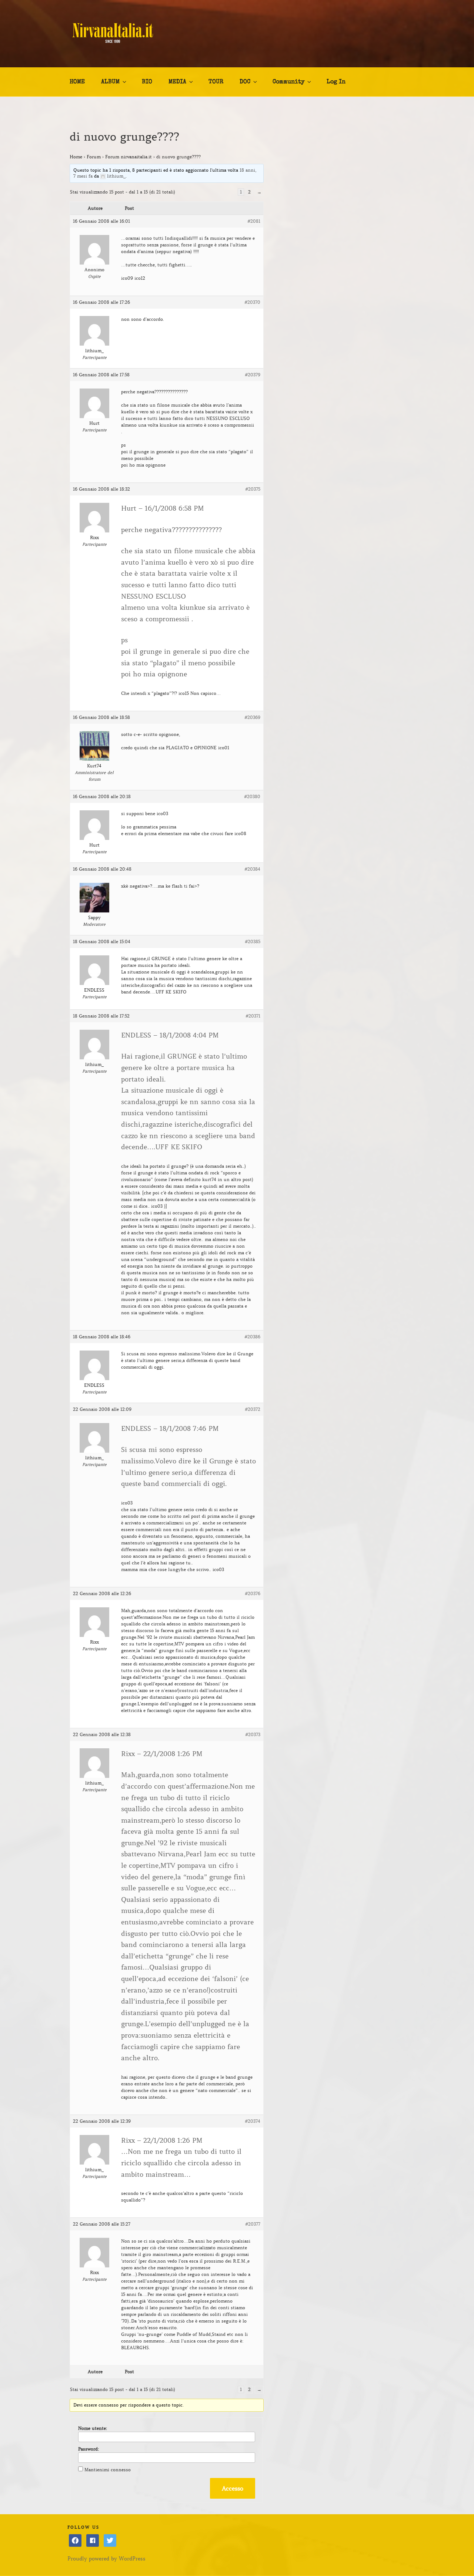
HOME (77, 82)
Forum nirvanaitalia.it (128, 157)
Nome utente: (93, 2428)
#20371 (253, 1016)
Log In (336, 82)
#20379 (253, 375)
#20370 (252, 302)
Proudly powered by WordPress (106, 2559)
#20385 (253, 941)
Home (76, 157)
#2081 (254, 221)
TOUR (216, 82)
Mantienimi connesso (108, 2470)
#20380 (252, 796)
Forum (94, 157)
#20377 (253, 2224)
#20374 (253, 2121)
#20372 (253, 1409)
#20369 (252, 717)
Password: (89, 2449)
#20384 (252, 869)
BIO (147, 82)
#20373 (253, 1734)
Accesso (233, 2488)
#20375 (253, 489)
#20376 (253, 1593)
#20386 (252, 1337)
